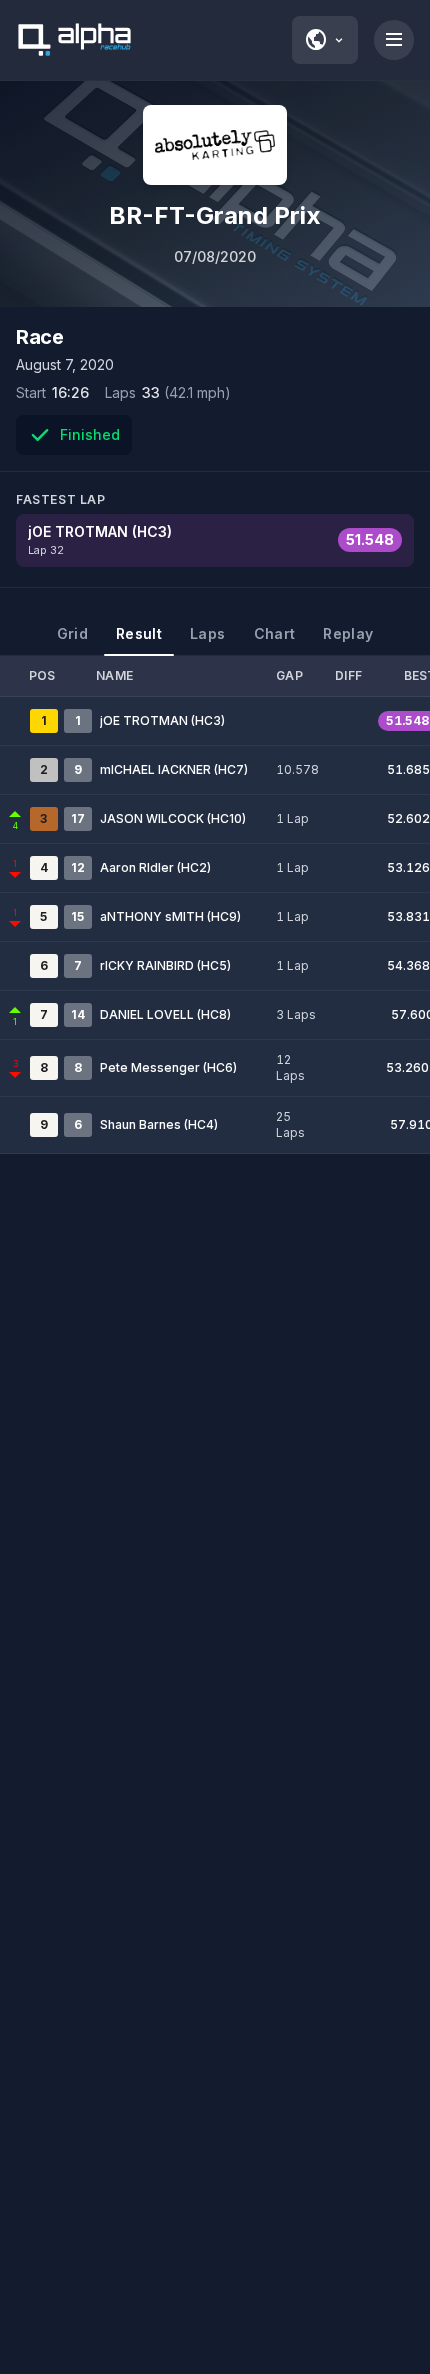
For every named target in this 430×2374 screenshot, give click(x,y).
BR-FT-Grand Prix (215, 215)
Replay (348, 633)
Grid (72, 633)
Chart (275, 633)
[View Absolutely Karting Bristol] (215, 145)
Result (139, 633)
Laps (207, 633)
